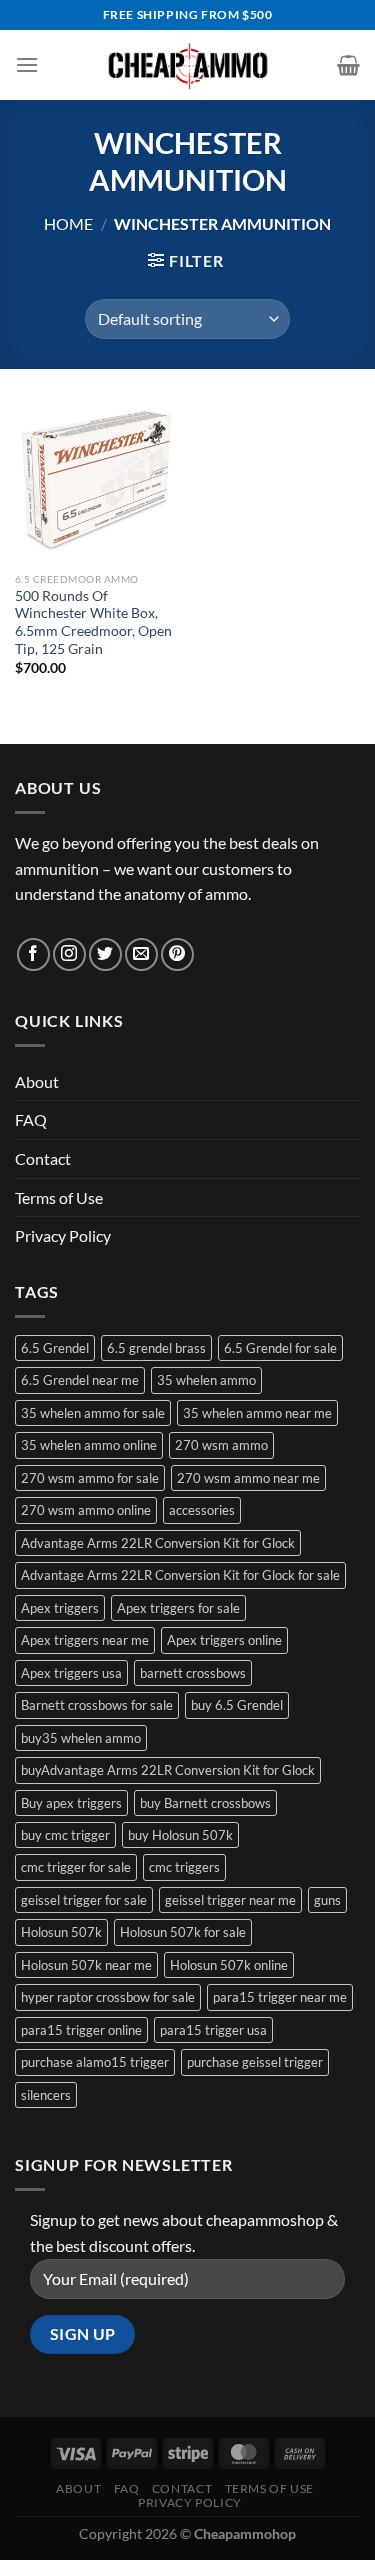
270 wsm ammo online (86, 1510)
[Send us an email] (141, 954)
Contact (43, 1158)
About (37, 1081)
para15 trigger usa (213, 2030)
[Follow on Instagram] (69, 954)
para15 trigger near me (280, 1997)
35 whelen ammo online (89, 1445)
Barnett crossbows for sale (97, 1705)
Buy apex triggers (71, 1803)
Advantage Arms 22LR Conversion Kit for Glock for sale (180, 1575)
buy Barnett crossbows (205, 1803)
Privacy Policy (63, 1235)
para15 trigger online (81, 2030)
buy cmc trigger (65, 1835)
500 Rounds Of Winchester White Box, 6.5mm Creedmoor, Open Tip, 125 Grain (93, 622)
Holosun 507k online (229, 1965)
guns (327, 1900)
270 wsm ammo (221, 1445)
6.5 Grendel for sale (280, 1348)
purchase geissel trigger (255, 2062)
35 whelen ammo (206, 1380)
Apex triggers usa (71, 1673)
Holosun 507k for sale (183, 1932)
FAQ (31, 1119)
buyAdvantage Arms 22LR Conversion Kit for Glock (168, 1770)
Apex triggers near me (85, 1640)
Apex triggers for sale (178, 1608)
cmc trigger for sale (76, 1867)
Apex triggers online (224, 1640)
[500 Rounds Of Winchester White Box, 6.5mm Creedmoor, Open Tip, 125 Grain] (96, 480)
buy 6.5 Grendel (237, 1705)
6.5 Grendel (55, 1348)
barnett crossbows (193, 1673)
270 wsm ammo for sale (90, 1478)
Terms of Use (59, 1197)
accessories (202, 1510)
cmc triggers (184, 1867)
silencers (46, 2095)
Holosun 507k (61, 1932)
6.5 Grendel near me (80, 1380)
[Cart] (348, 65)
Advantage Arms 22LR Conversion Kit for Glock (158, 1543)
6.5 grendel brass (156, 1348)
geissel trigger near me (230, 1900)
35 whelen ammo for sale (93, 1413)
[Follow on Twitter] (105, 954)
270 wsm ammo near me (248, 1478)
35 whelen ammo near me (257, 1413)
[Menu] (27, 64)
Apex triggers (60, 1608)
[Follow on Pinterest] (177, 954)
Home (68, 223)
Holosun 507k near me (86, 1965)
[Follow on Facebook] (33, 954)
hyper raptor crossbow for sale (108, 1997)
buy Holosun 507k (180, 1835)
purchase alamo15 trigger (95, 2062)
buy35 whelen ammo (81, 1738)
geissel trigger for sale (84, 1900)
